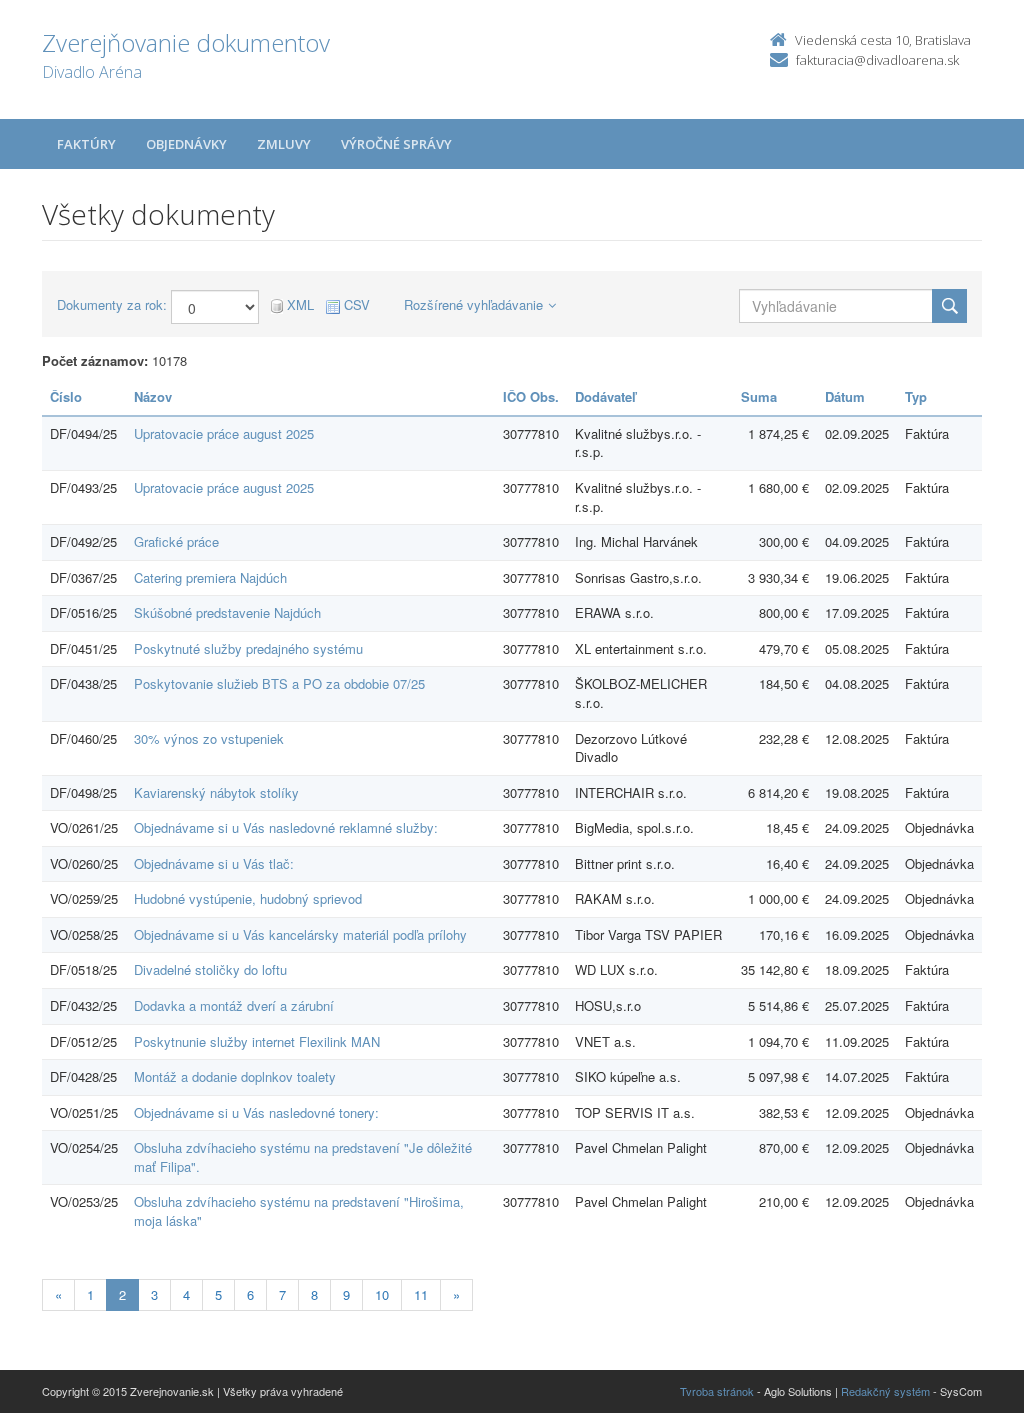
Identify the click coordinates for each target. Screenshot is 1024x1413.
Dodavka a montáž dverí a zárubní (234, 1005)
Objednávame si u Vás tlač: (214, 863)
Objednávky (186, 144)
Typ (916, 396)
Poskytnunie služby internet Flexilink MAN (257, 1041)
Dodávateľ (605, 396)
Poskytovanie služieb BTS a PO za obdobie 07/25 (279, 683)
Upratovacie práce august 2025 (224, 433)
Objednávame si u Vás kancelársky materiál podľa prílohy (300, 934)
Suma (759, 396)
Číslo (66, 396)
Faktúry (86, 144)
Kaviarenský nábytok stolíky (216, 792)
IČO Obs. (531, 396)
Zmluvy (284, 144)
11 (421, 1294)
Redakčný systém (885, 1391)
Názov (153, 396)
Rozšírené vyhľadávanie (473, 304)
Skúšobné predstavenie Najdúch (227, 612)
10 (382, 1294)
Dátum (845, 396)
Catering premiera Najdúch (210, 577)
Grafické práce (176, 541)
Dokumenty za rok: (112, 305)
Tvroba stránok (717, 1391)
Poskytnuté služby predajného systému (248, 648)
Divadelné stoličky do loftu (210, 969)
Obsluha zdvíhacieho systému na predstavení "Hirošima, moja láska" (299, 1211)
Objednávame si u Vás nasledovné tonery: (256, 1112)
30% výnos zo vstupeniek (209, 738)
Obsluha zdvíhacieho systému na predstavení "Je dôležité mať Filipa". (303, 1157)
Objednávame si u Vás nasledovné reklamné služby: (286, 827)
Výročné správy (396, 144)
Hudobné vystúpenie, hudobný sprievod (248, 898)
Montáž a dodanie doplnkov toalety (235, 1076)
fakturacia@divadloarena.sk (877, 60)
